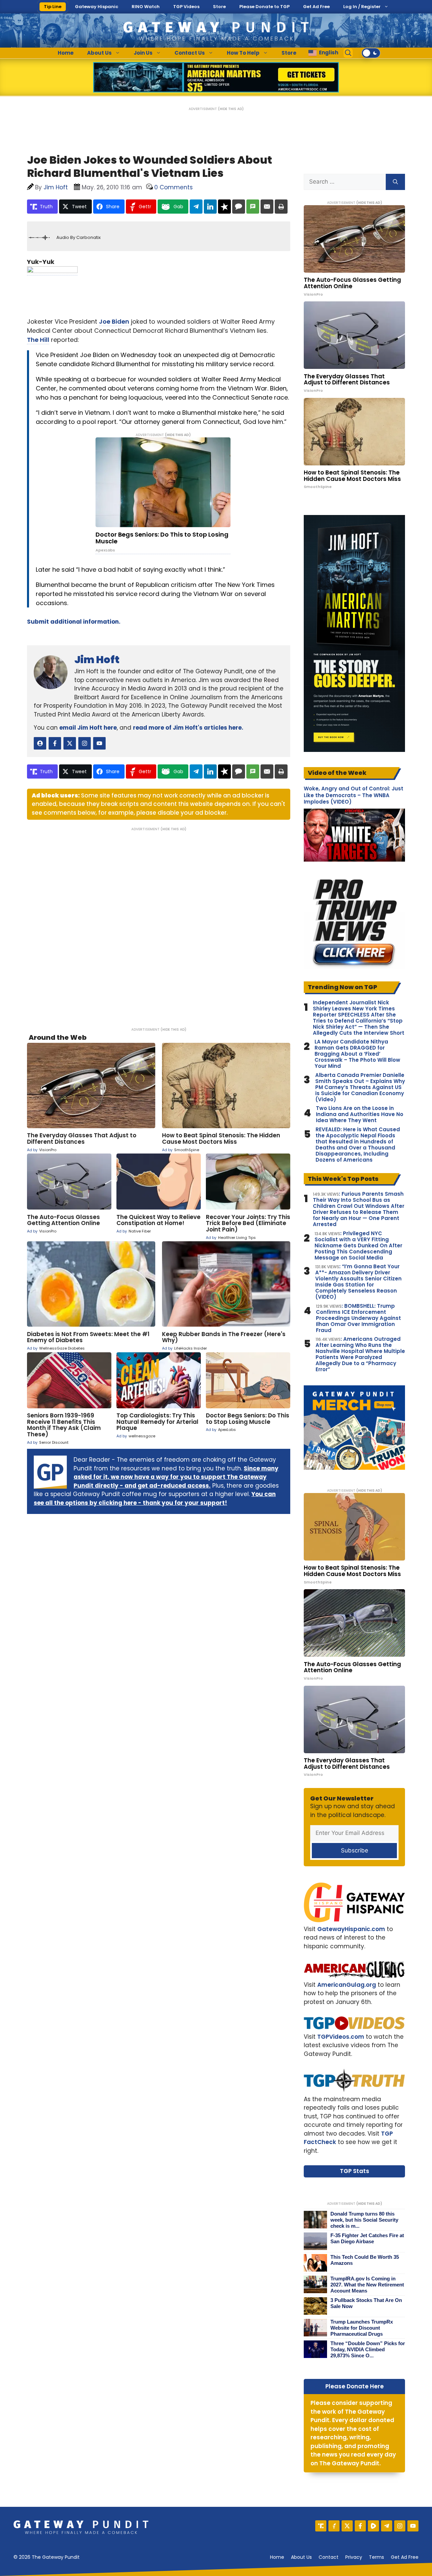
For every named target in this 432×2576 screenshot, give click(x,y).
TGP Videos (186, 7)
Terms (376, 2557)
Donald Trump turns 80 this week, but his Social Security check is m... (364, 2220)
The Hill (38, 340)
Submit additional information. (74, 622)
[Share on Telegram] (196, 207)
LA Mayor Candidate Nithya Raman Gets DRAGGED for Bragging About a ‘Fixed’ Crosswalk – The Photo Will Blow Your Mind (357, 1054)
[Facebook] (360, 2526)
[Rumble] (373, 2526)
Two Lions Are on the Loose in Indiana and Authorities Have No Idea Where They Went (360, 1114)
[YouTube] (413, 2526)
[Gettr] (334, 2526)
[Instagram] (400, 2526)
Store (219, 7)
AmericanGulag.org (347, 1985)
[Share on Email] (267, 207)
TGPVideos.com (341, 2037)
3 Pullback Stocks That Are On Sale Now (366, 2303)
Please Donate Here (355, 2386)
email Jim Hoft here (88, 728)
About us (301, 2557)
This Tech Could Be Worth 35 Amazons (365, 2260)
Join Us (143, 53)
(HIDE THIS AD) (231, 109)
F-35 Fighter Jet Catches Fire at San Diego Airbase (367, 2238)
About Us (99, 53)
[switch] (371, 53)
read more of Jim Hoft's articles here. (188, 728)
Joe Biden (114, 321)
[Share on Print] (281, 207)
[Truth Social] (321, 2526)
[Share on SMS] (253, 207)
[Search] (395, 182)
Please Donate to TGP (264, 7)
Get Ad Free (316, 7)
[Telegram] (387, 2526)
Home (66, 53)
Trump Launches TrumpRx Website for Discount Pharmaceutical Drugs (362, 2328)
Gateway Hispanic (97, 7)
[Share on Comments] (239, 207)
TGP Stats (355, 2171)
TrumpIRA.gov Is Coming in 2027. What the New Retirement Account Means (367, 2285)
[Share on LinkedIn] (210, 207)
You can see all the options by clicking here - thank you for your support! (155, 1498)
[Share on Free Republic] (224, 207)
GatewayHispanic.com (351, 1929)
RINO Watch (146, 7)
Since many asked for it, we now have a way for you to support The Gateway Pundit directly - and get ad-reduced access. (176, 1477)
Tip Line (53, 7)
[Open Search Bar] (348, 53)
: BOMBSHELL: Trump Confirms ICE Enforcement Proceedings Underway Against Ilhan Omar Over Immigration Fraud (358, 1318)
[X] (347, 2526)
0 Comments (173, 187)
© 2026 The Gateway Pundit (47, 2557)
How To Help (243, 53)
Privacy (354, 2557)
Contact (329, 2557)
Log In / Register (362, 7)
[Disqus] (159, 925)
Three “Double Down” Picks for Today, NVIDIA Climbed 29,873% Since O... (368, 2349)
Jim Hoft (97, 660)
